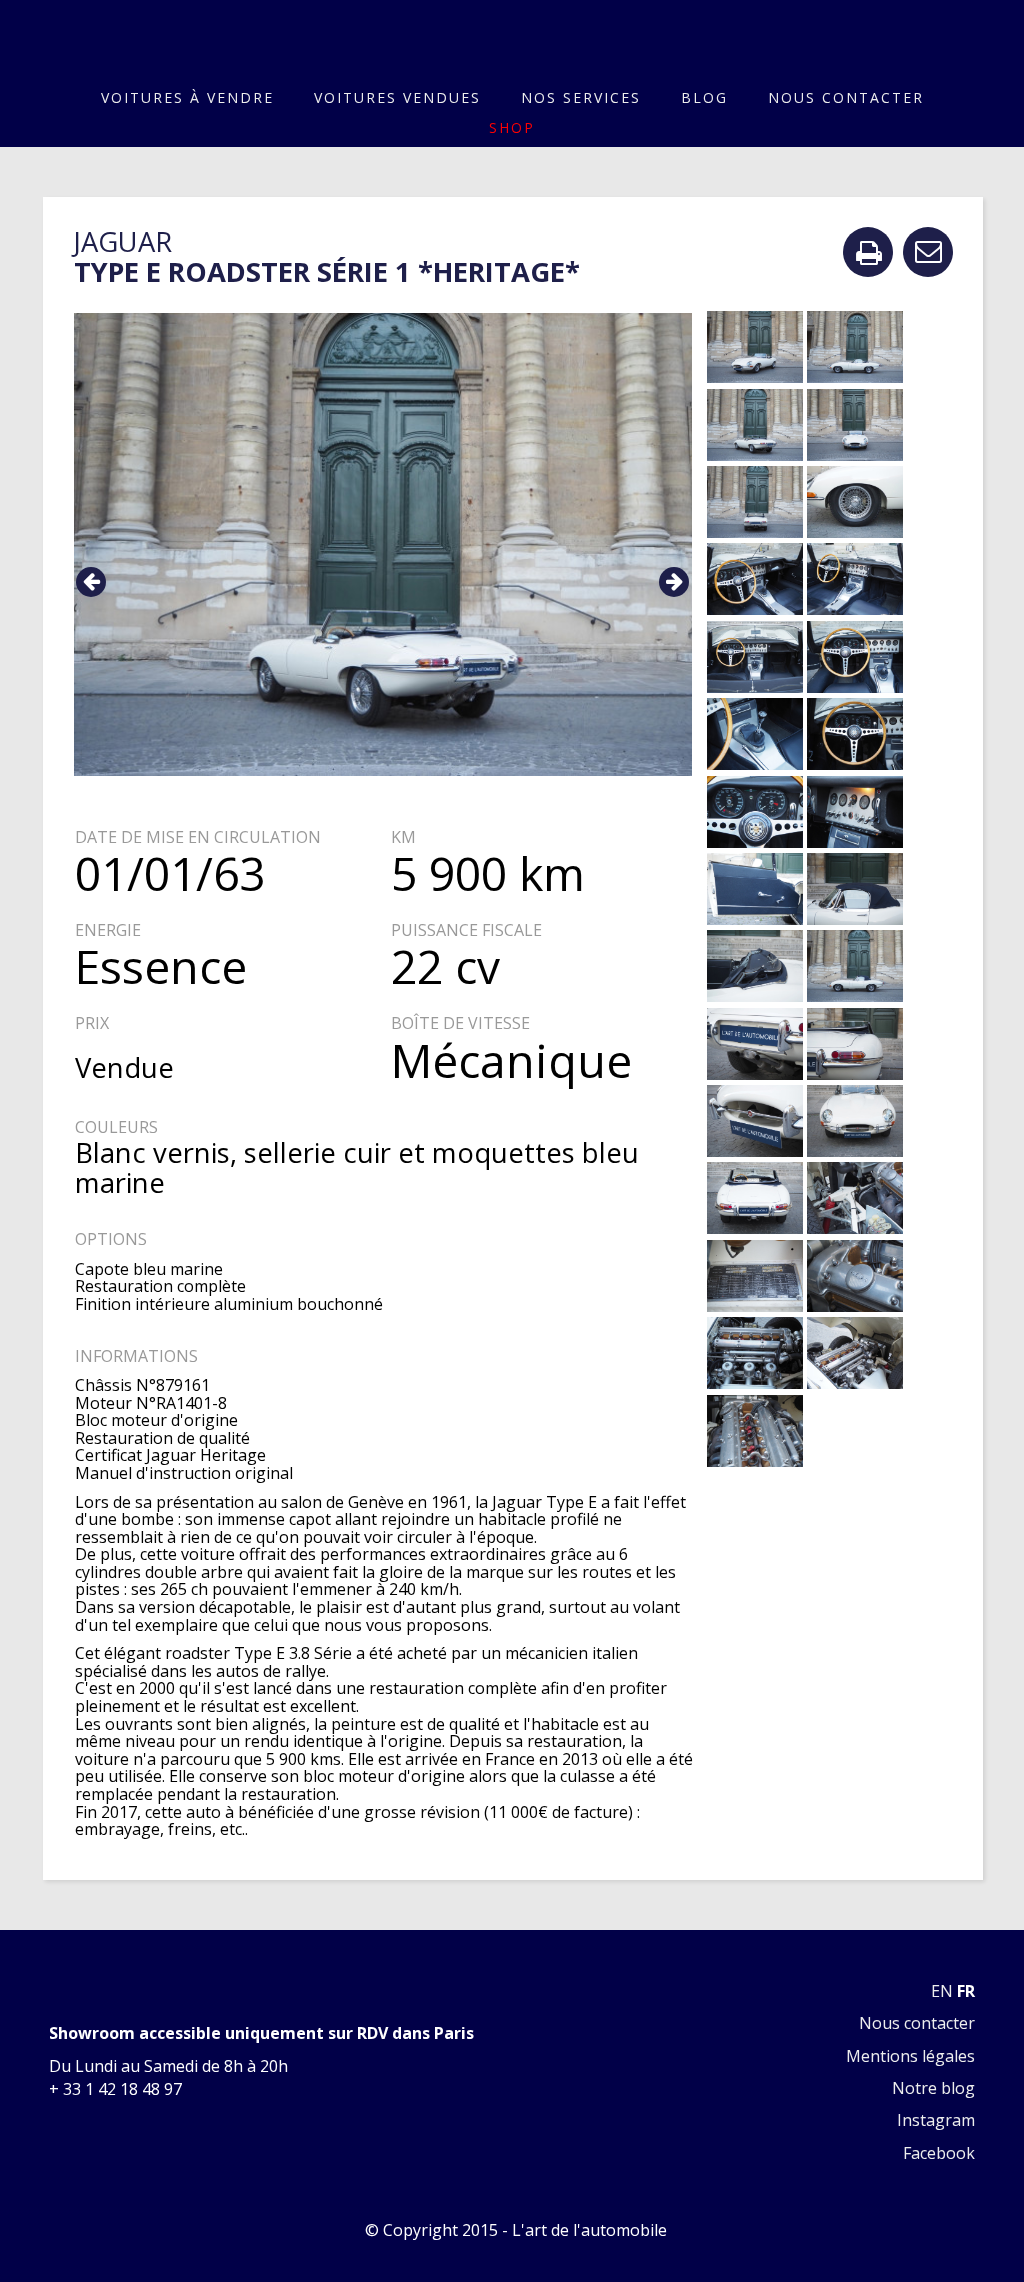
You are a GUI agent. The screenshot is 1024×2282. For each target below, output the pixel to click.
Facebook (939, 2153)
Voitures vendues (397, 97)
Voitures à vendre (187, 97)
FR (966, 1991)
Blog (704, 97)
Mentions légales (910, 2056)
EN (942, 1991)
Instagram (936, 2120)
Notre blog (933, 2088)
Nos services (581, 97)
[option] (383, 544)
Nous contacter (846, 97)
